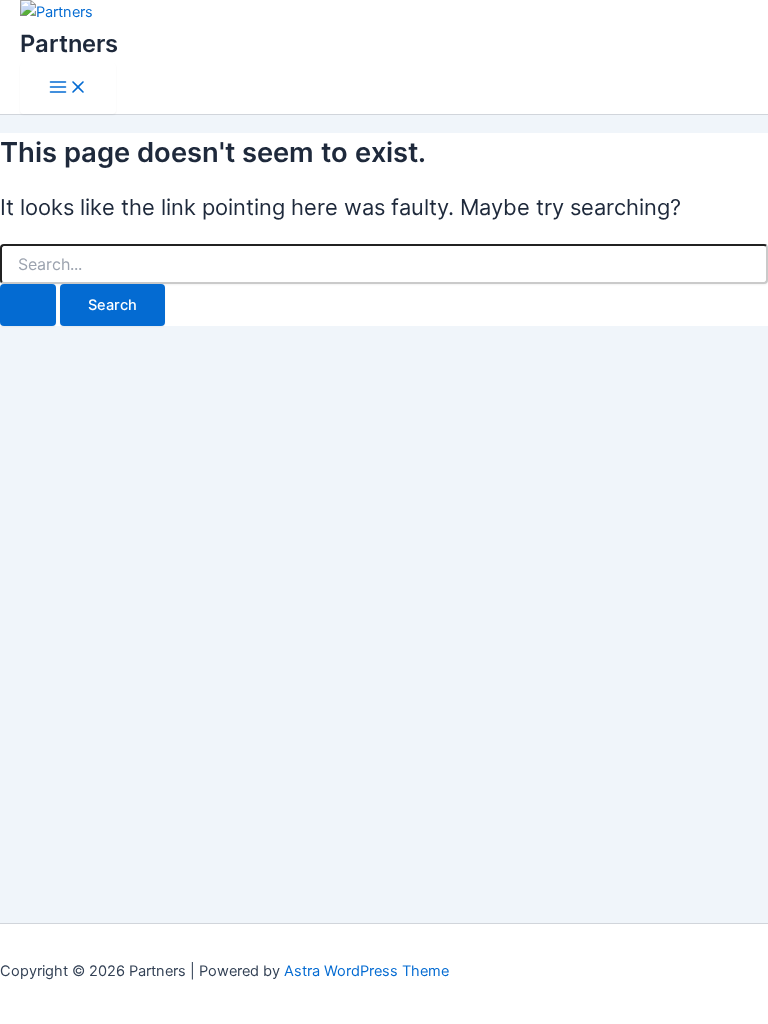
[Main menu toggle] (68, 88)
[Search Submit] (28, 305)
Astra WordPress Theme (366, 971)
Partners (69, 43)
